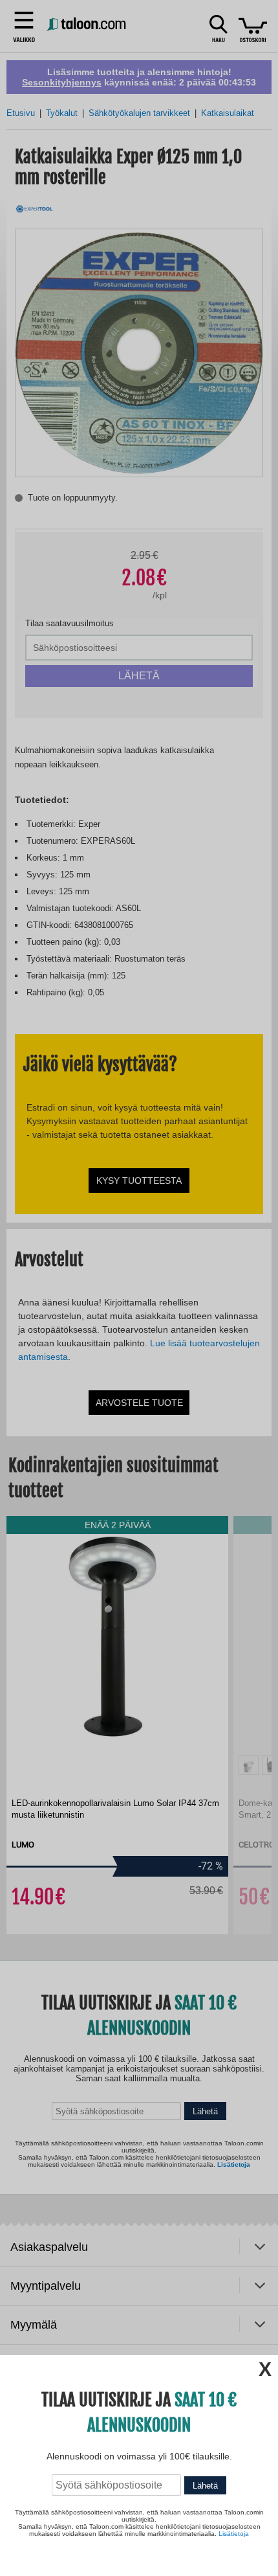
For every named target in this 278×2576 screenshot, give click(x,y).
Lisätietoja (234, 2534)
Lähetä (205, 2486)
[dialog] (139, 1288)
